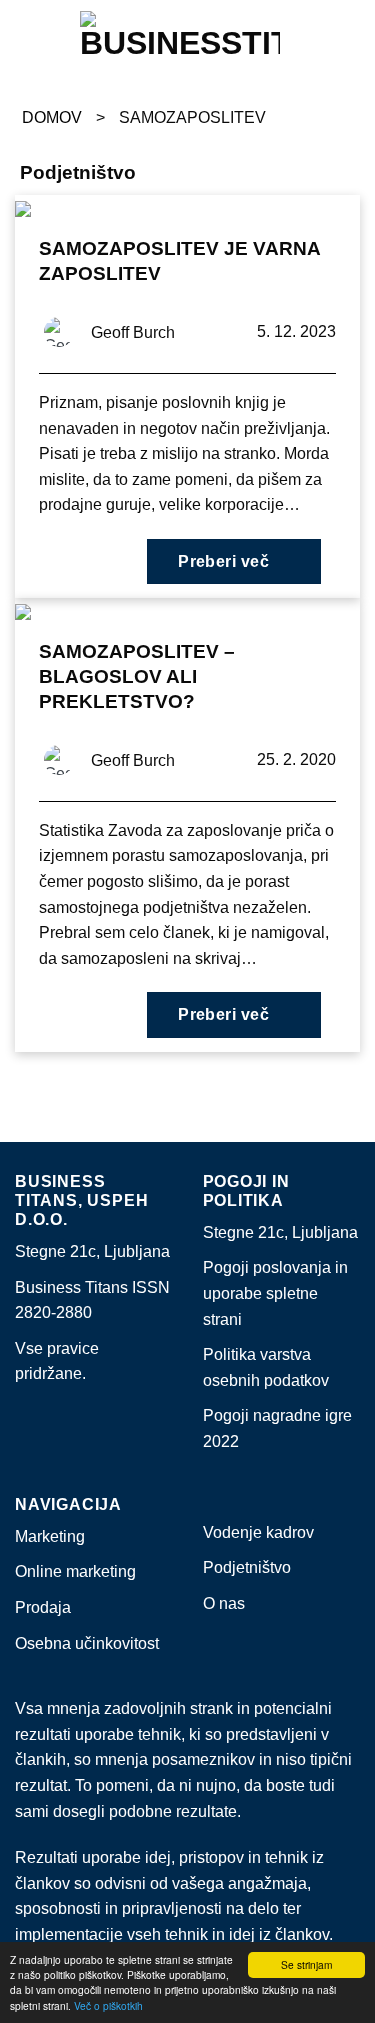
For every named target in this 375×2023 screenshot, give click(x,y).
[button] (14, 34)
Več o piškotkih (108, 2005)
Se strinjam (306, 1964)
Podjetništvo (247, 1567)
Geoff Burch (133, 332)
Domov (52, 117)
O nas (224, 1603)
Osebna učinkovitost (87, 1643)
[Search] (350, 34)
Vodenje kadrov (258, 1532)
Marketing (50, 1536)
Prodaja (43, 1607)
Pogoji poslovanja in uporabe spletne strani (275, 1293)
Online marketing (75, 1571)
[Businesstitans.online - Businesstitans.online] (180, 35)
